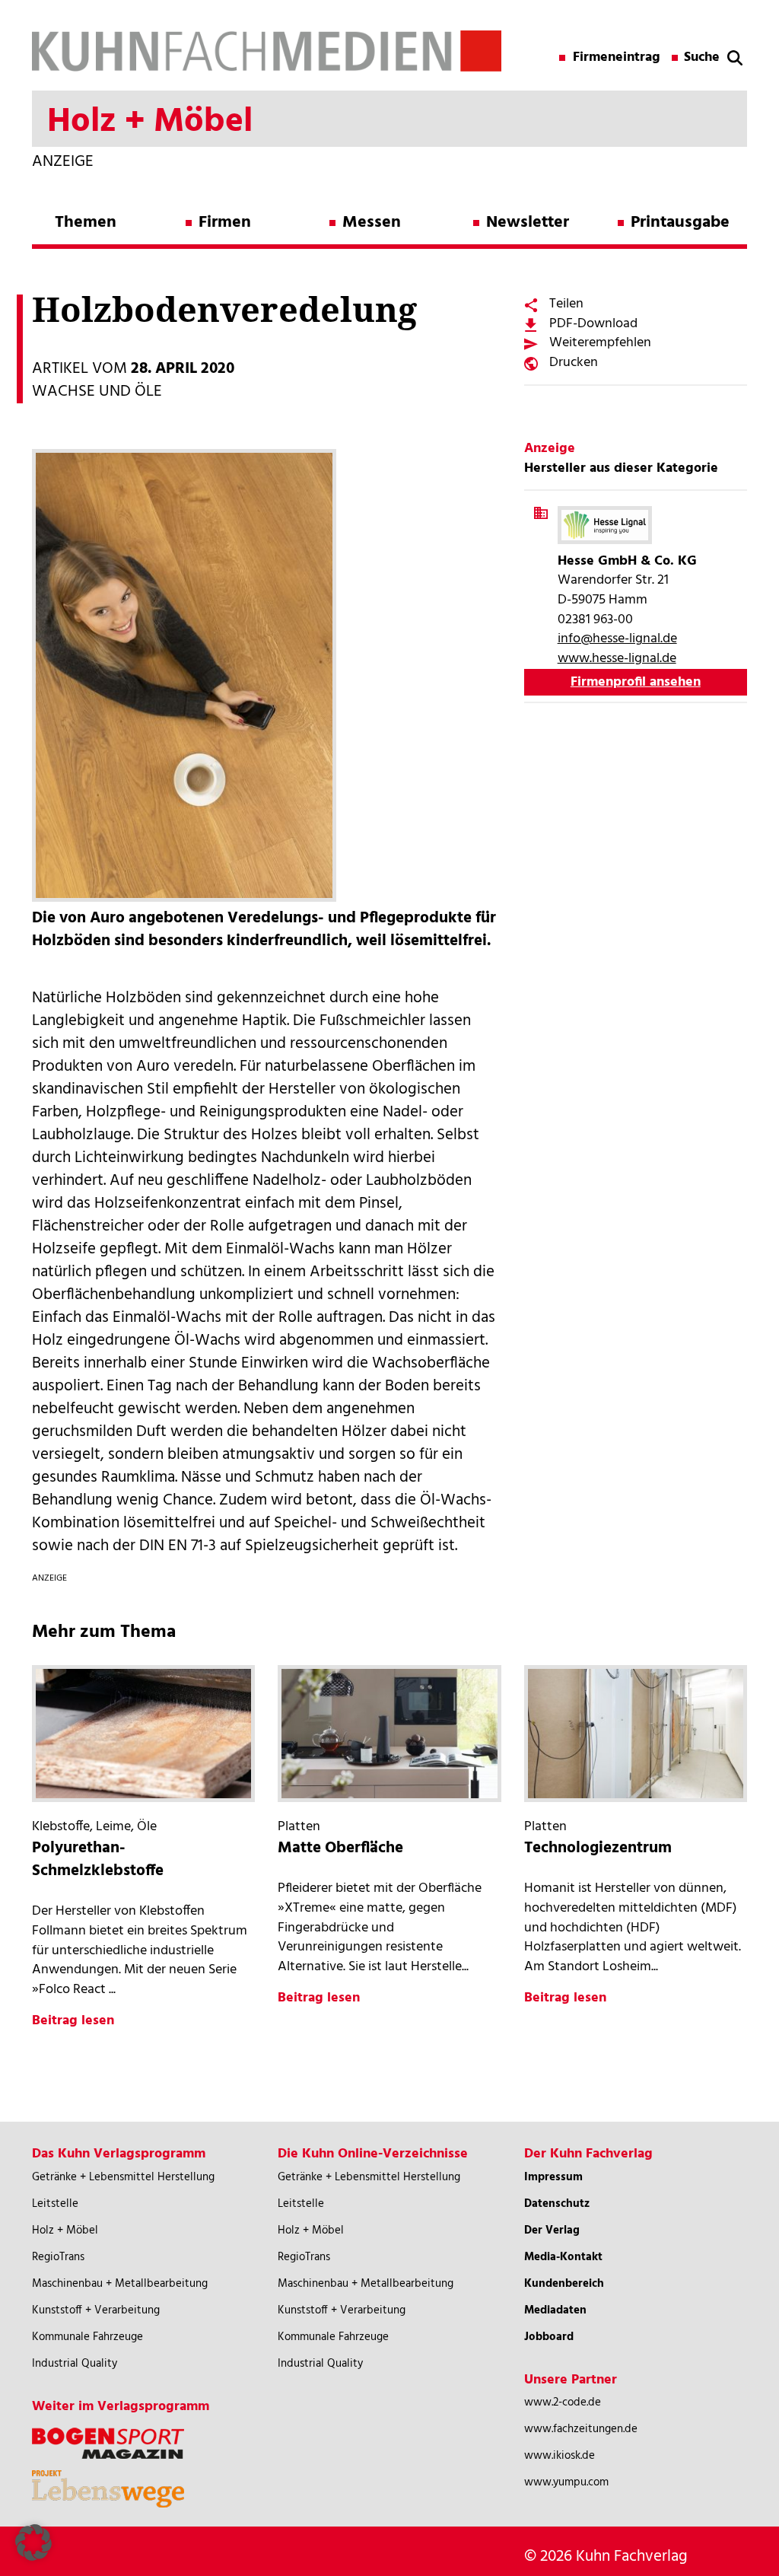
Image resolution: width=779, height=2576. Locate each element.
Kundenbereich (564, 2284)
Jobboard (549, 2337)
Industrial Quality (75, 2364)
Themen (86, 223)
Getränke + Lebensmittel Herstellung (123, 2177)
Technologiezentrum (598, 1848)
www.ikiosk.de (560, 2456)
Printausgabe (680, 223)
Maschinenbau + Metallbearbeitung (120, 2284)
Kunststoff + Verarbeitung (96, 2310)
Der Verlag (552, 2231)
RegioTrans (58, 2257)
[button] (33, 2543)
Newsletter (528, 223)
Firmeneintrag (617, 58)
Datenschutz (557, 2204)
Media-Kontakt (563, 2257)
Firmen (225, 223)
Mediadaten (555, 2310)
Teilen (566, 304)
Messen (372, 223)
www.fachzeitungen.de (581, 2429)
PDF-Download (593, 324)
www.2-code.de (563, 2402)
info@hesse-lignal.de (617, 639)
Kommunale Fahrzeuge (87, 2337)
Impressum (553, 2177)
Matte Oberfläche (340, 1848)
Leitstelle (55, 2204)
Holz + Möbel (65, 2231)
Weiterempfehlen (600, 343)
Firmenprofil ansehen (636, 682)
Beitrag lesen (73, 2021)
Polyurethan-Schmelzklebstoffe (98, 1860)
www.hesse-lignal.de (617, 659)
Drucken (574, 363)
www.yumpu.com (566, 2482)
